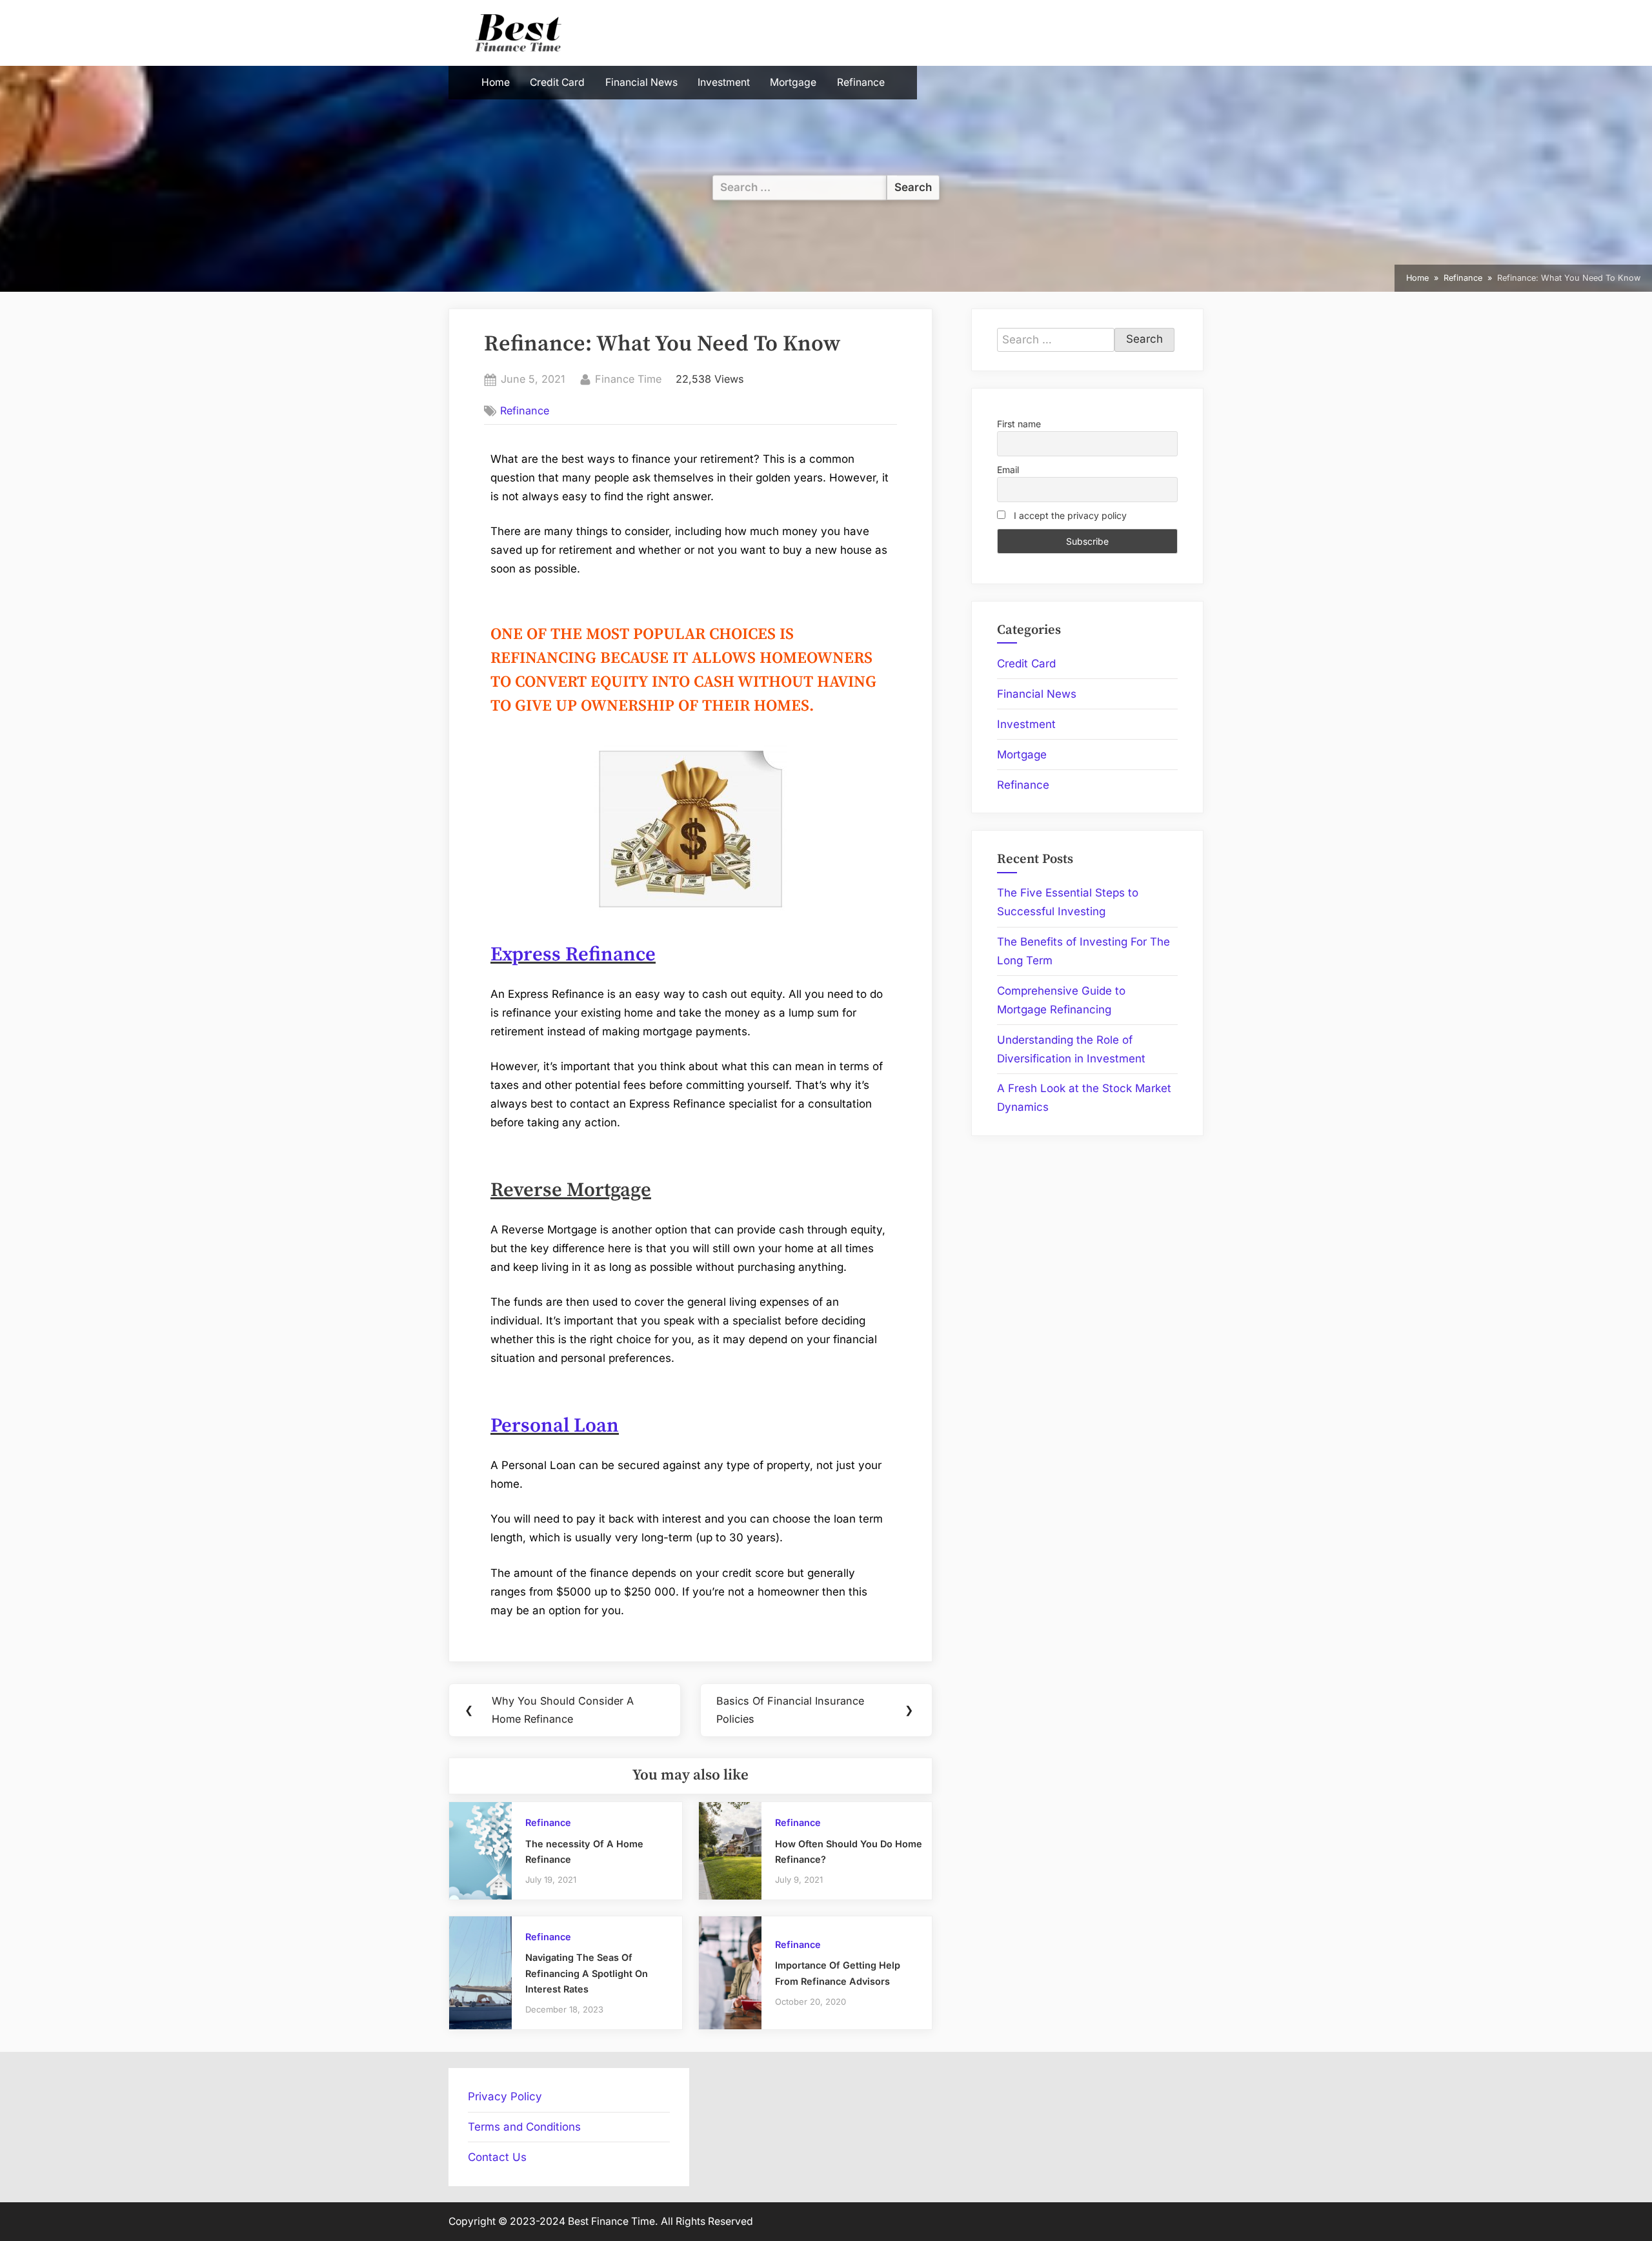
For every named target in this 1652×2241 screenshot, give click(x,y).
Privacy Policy (505, 2096)
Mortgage (793, 82)
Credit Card (557, 82)
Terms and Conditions (524, 2127)
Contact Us (497, 2157)
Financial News (641, 82)
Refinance (861, 82)
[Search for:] (800, 188)
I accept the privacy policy (1069, 515)
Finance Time (628, 378)
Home (496, 82)
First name (1019, 424)
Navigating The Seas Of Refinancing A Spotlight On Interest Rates (587, 1973)
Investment (724, 82)
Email (1008, 470)
